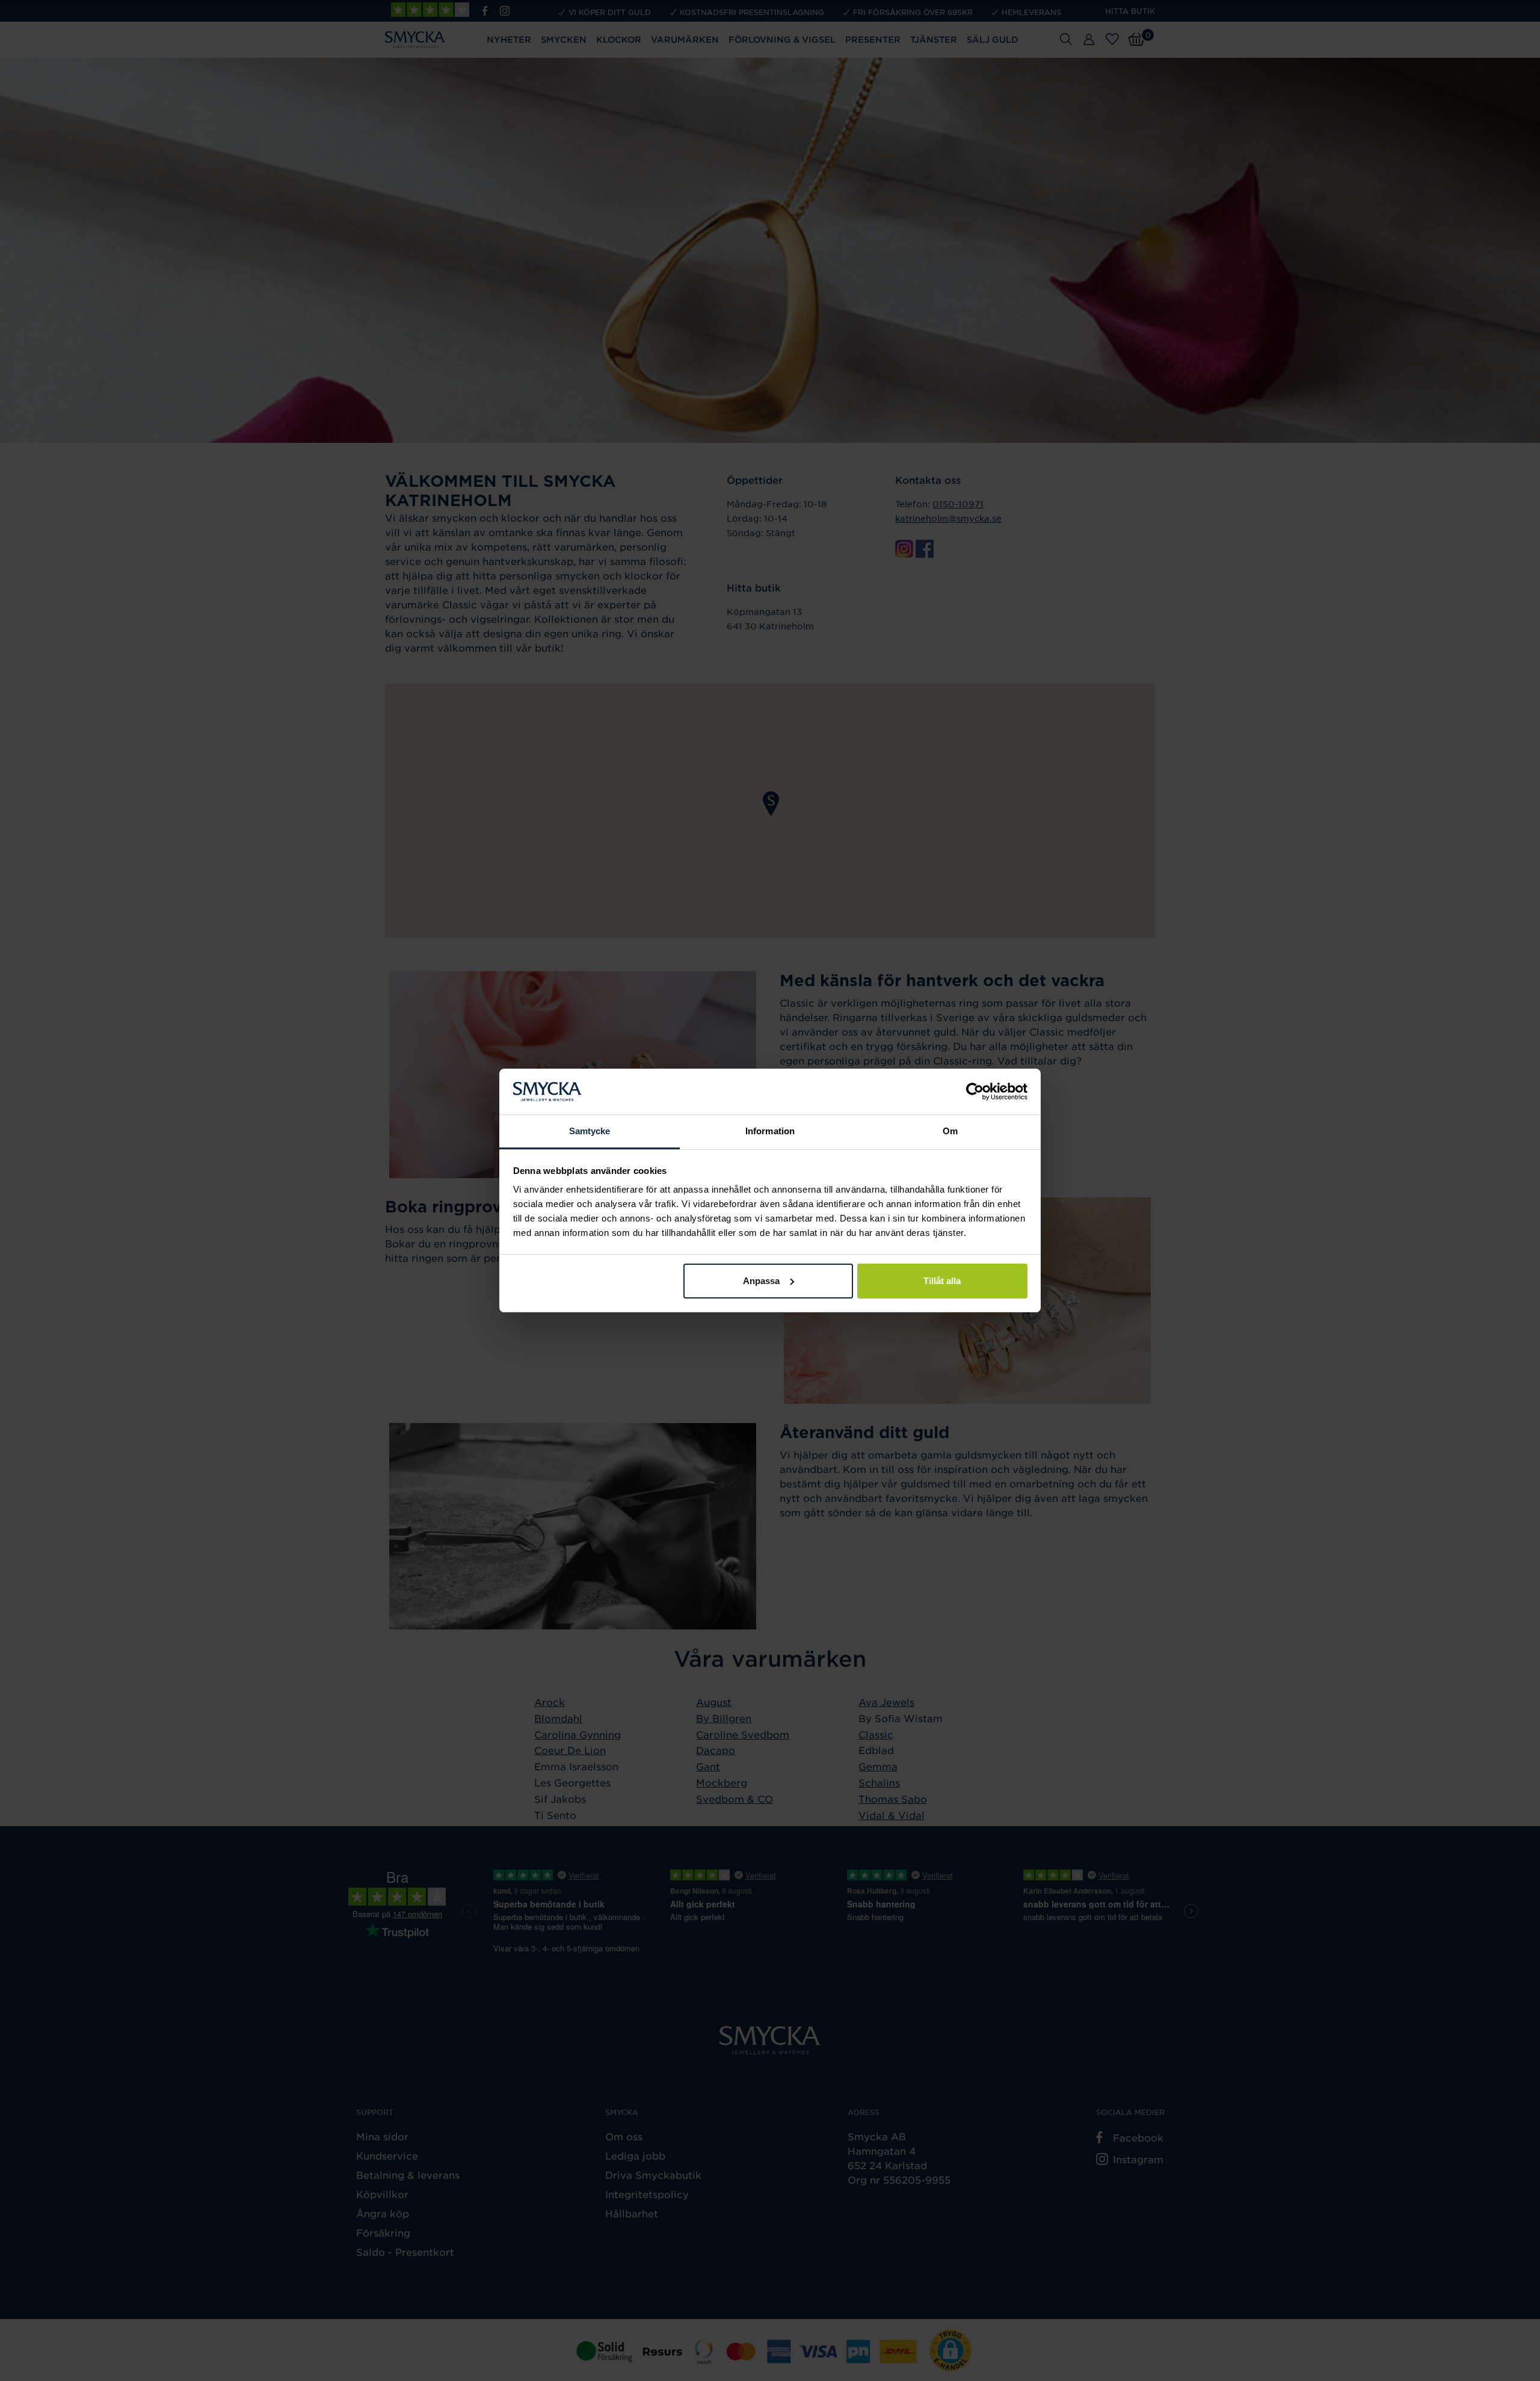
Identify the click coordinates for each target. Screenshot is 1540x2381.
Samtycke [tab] (590, 1131)
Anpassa (761, 1281)
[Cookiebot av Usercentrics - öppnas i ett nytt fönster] (975, 1092)
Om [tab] (950, 1131)
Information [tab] (770, 1131)
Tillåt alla (942, 1281)
